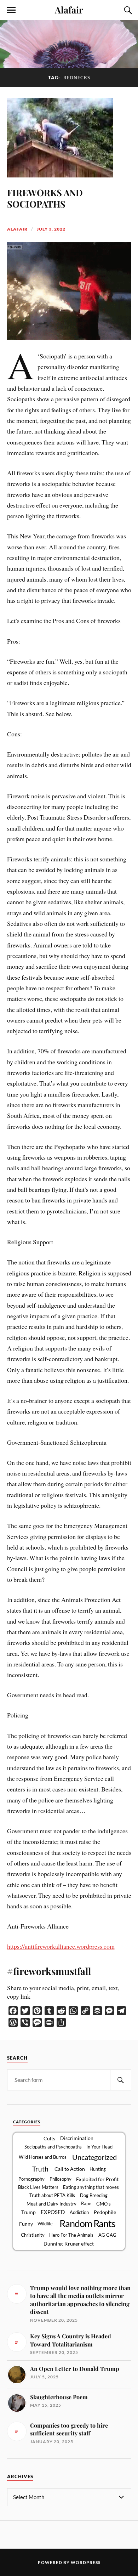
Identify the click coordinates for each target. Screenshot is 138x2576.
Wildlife (45, 2224)
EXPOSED (53, 2212)
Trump (28, 2212)
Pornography (31, 2179)
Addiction (79, 2212)
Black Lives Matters (38, 2187)
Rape (86, 2203)
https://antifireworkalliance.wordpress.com (61, 1946)
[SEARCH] (121, 2080)
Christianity (33, 2235)
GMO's (103, 2204)
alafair (17, 229)
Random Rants (87, 2224)
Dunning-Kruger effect (69, 2244)
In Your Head (99, 2147)
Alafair (69, 10)
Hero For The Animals (71, 2235)
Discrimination (77, 2138)
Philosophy (61, 2179)
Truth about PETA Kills (52, 2195)
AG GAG (107, 2235)
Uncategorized (94, 2157)
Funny (26, 2224)
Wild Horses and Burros (43, 2157)
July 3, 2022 (51, 229)
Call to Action (70, 2169)
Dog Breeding (94, 2195)
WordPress (86, 2562)
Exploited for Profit (97, 2179)
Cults (49, 2138)
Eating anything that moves (91, 2187)
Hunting (98, 2169)
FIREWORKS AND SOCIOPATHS (45, 198)
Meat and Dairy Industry (51, 2204)
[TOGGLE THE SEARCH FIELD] (127, 10)
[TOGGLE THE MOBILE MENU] (11, 10)
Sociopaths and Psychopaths (53, 2147)
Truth (40, 2169)
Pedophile (105, 2212)
